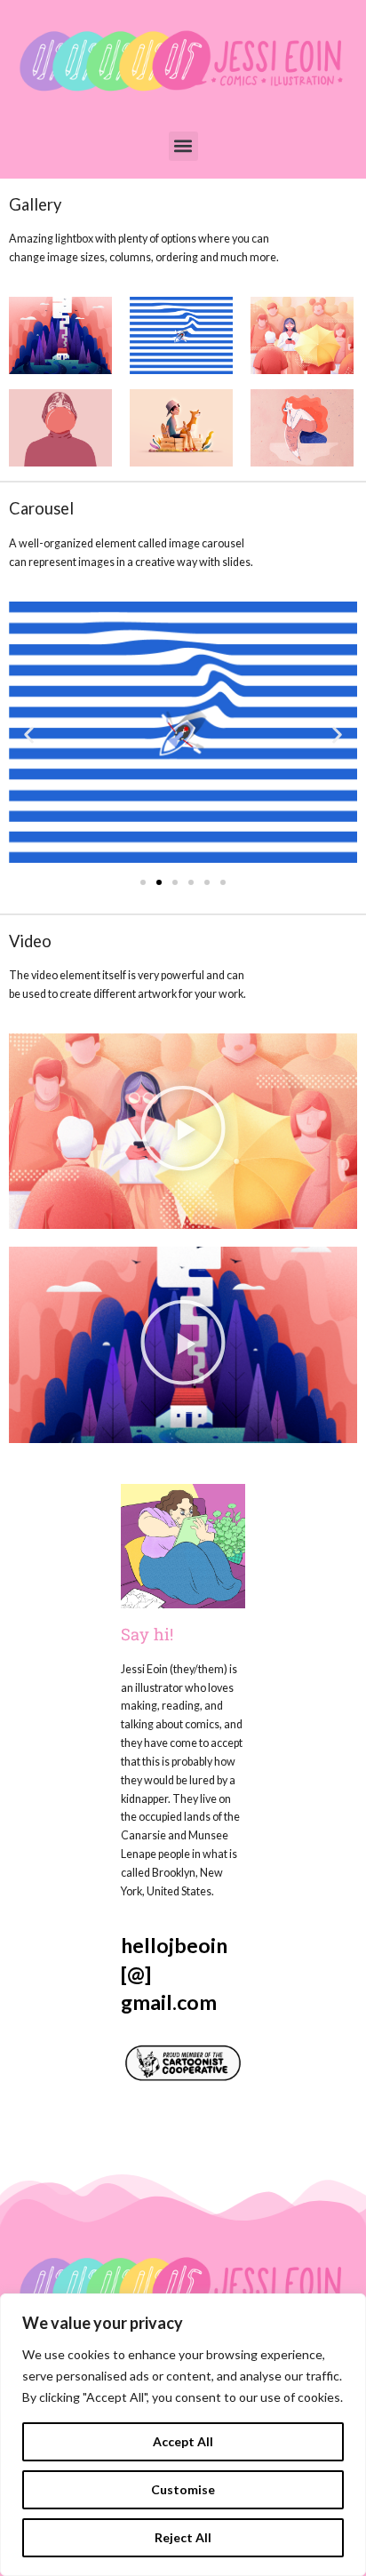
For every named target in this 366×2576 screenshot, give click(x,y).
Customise (183, 2489)
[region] (183, 2435)
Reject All (183, 2537)
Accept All (183, 2441)
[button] (183, 146)
